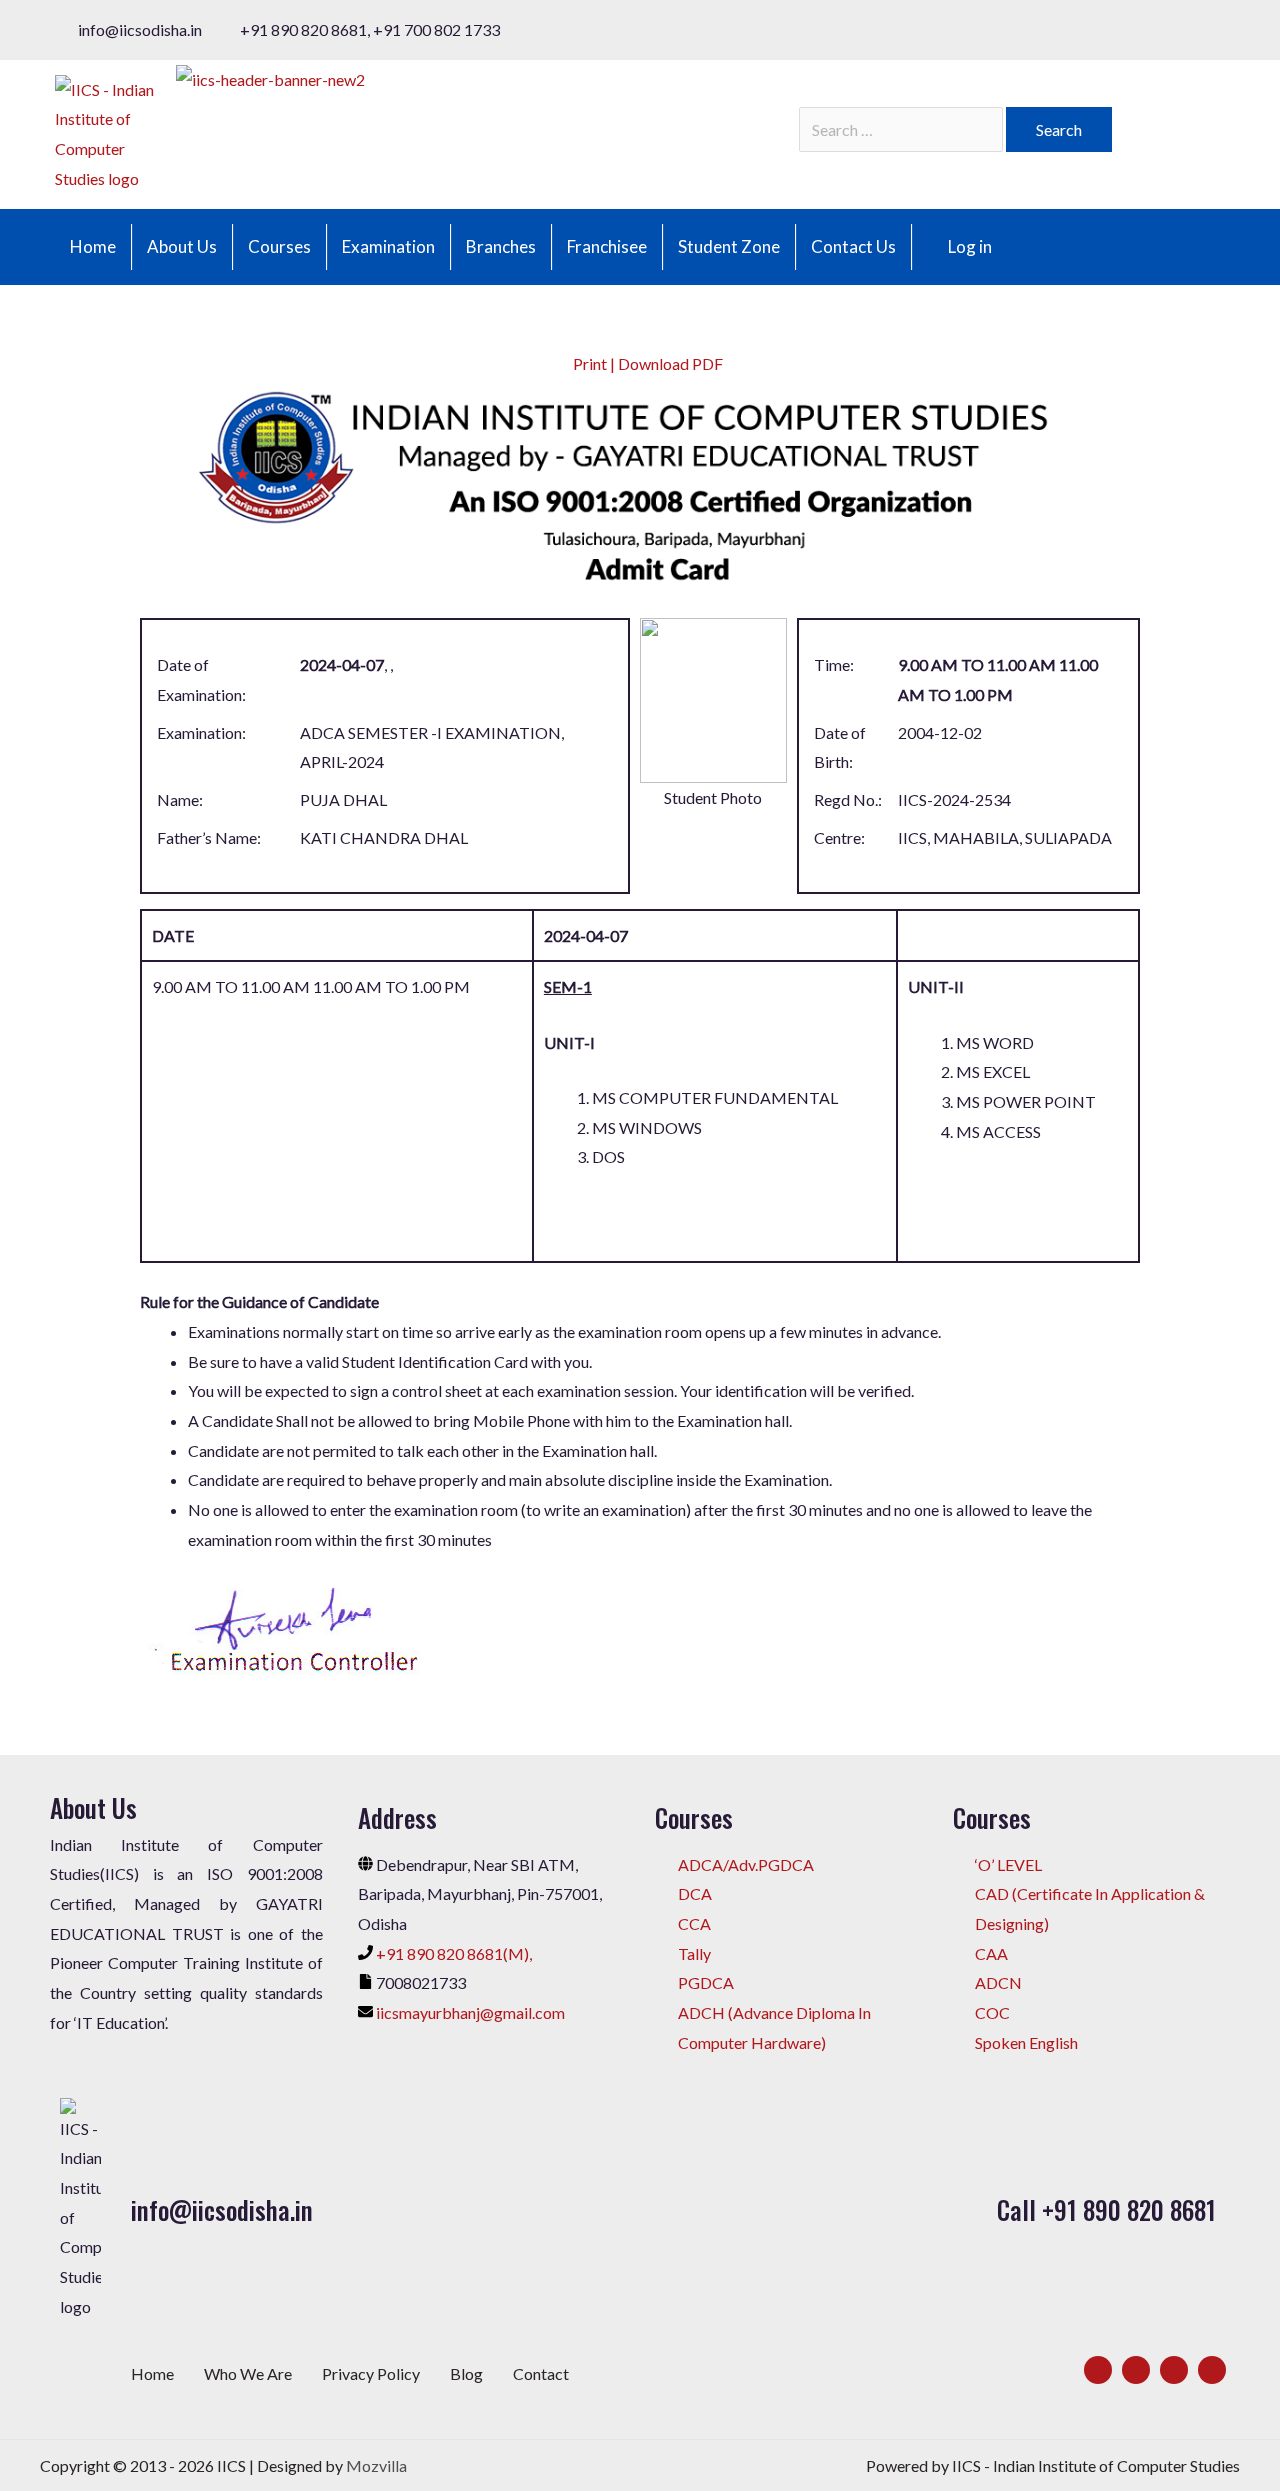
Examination (388, 246)
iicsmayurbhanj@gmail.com (470, 2012)
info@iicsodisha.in (222, 2209)
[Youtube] (1212, 2370)
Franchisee (607, 246)
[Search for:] (902, 129)
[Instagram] (1174, 2370)
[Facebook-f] (1098, 2370)
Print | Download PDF (646, 363)
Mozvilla (376, 2465)
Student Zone (729, 246)
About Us (182, 246)
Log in (970, 246)
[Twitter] (1136, 2370)
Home (93, 246)
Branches (501, 246)
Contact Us (853, 246)
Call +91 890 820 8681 (1106, 2209)
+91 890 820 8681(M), (454, 1953)
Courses (279, 246)
